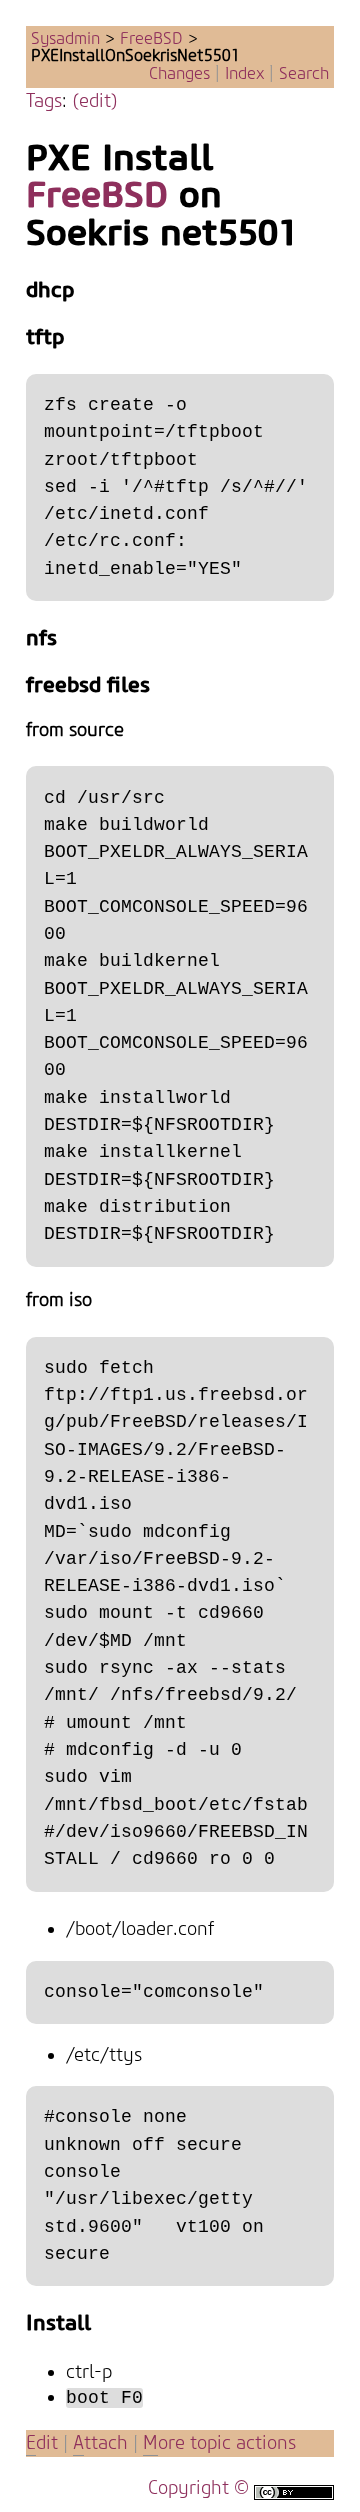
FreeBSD (151, 39)
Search (304, 74)
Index (244, 74)
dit (44, 2443)
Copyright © (198, 2488)
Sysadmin (65, 39)
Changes (179, 74)
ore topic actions (219, 2443)
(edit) (95, 101)
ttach (100, 2443)
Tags (44, 101)
